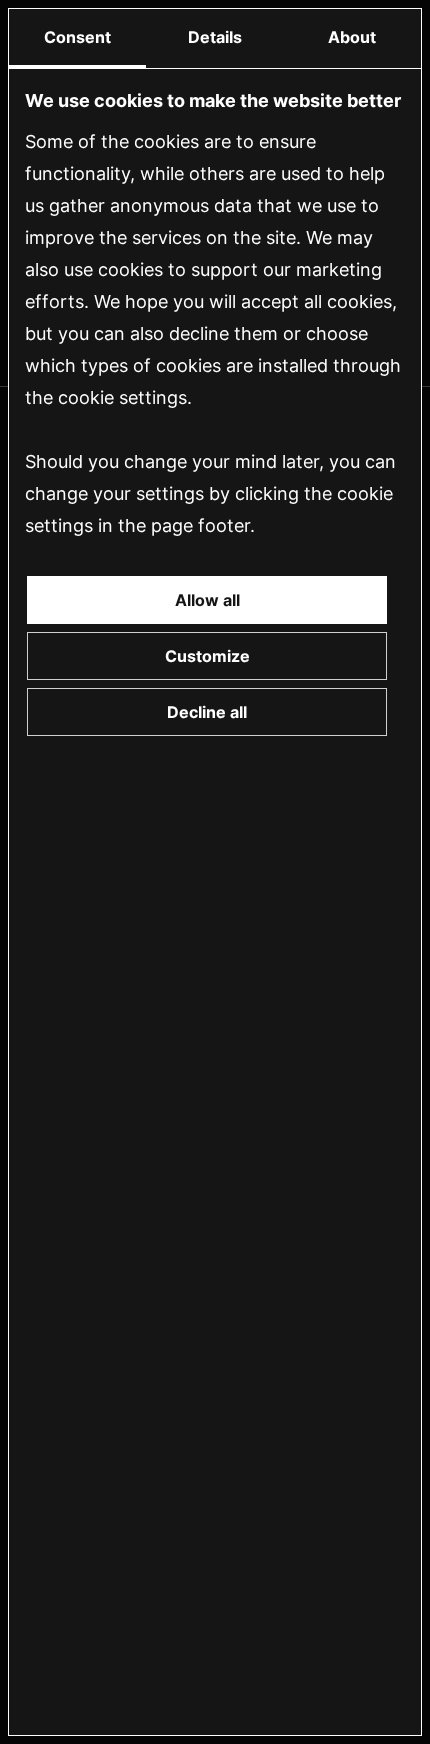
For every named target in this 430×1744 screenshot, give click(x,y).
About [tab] (352, 37)
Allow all (207, 600)
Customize (207, 656)
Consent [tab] (77, 37)
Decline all (207, 712)
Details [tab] (215, 37)
